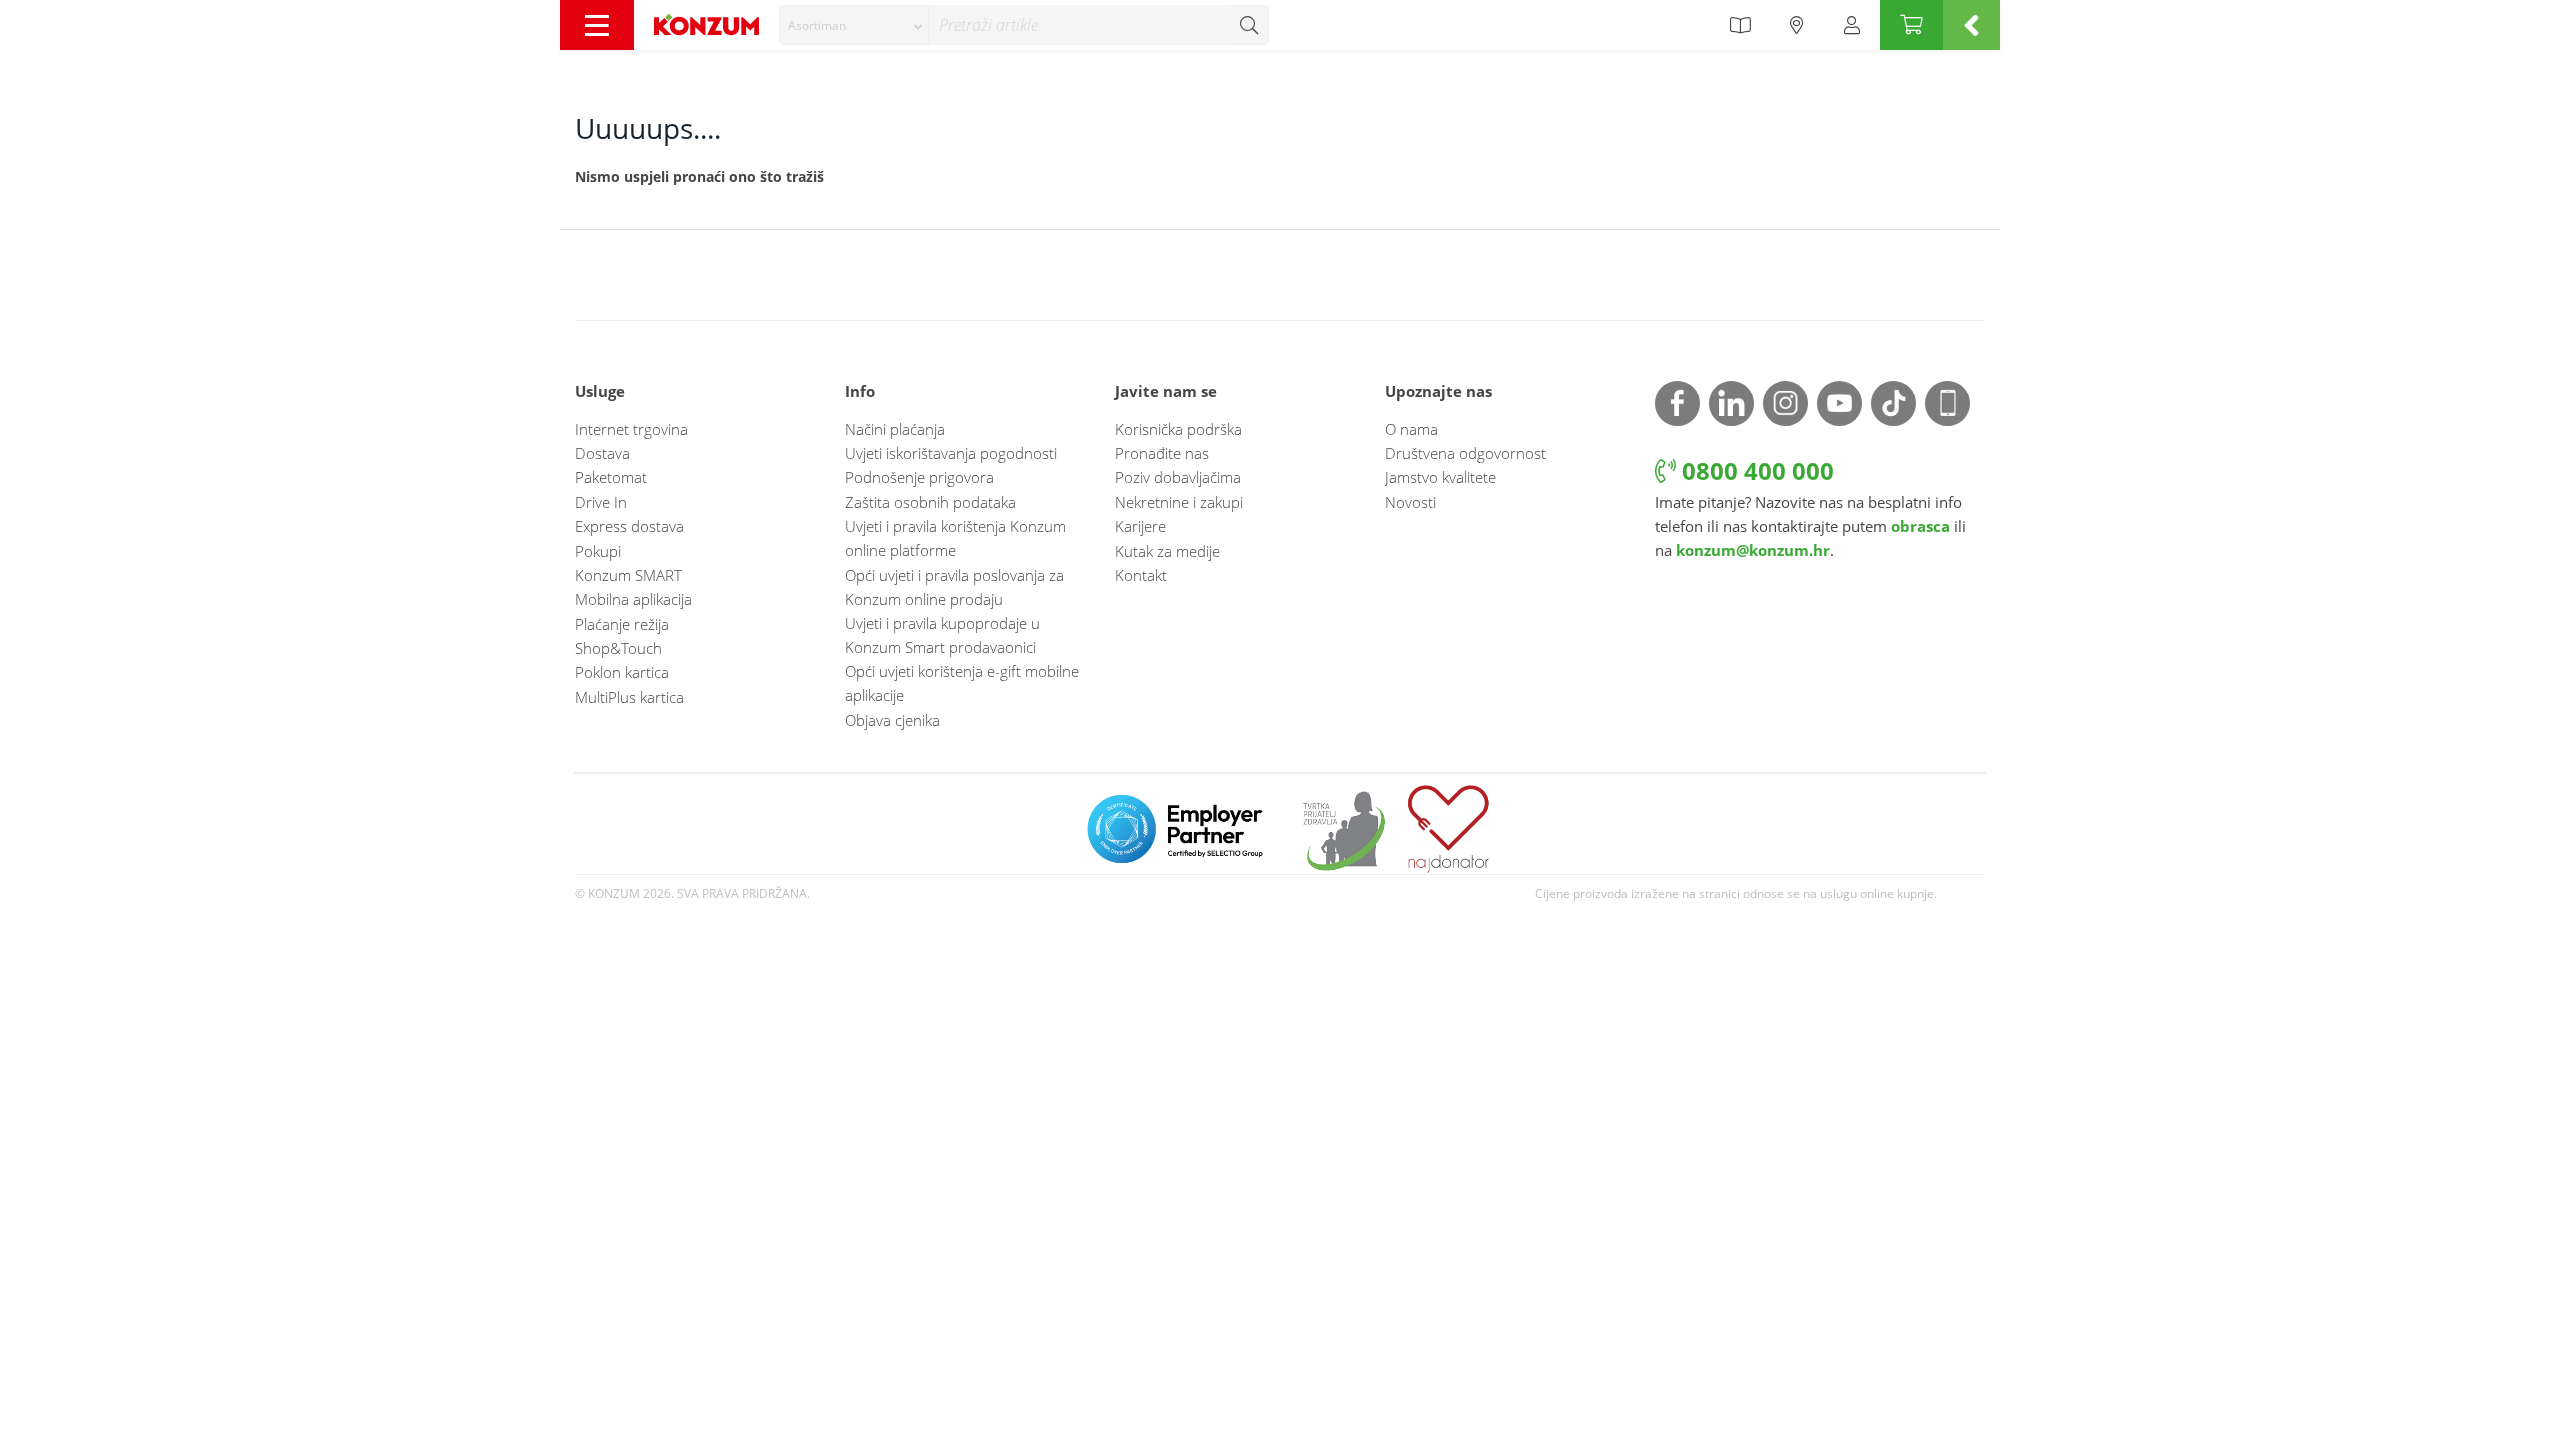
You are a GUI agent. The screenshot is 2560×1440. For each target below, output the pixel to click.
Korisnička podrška (1178, 429)
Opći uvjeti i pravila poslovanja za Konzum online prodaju (954, 587)
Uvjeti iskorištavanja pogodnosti (951, 453)
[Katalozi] (1740, 25)
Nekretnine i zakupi (1179, 502)
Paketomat (611, 477)
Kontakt (1141, 575)
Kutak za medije (1167, 551)
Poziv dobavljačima (1178, 477)
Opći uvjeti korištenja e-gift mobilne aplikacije (962, 683)
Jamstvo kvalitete (1440, 477)
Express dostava (629, 526)
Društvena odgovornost (1465, 453)
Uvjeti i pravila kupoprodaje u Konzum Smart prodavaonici (942, 635)
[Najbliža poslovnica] (1797, 25)
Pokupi (598, 551)
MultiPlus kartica (629, 697)
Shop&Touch (618, 648)
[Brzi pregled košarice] (1971, 25)
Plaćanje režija (622, 624)
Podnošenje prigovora (919, 477)
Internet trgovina (631, 429)
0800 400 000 (1755, 470)
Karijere (1140, 526)
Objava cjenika (892, 720)
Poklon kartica (622, 672)
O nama (1411, 429)
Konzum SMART (628, 575)
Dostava (602, 453)
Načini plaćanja (895, 429)
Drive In (601, 502)
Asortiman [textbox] (817, 25)
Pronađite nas (1162, 453)
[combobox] (854, 25)
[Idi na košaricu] (1911, 25)
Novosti (1410, 502)
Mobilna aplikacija (633, 599)
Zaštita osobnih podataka (930, 502)
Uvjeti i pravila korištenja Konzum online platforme (955, 538)
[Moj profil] (1852, 25)
